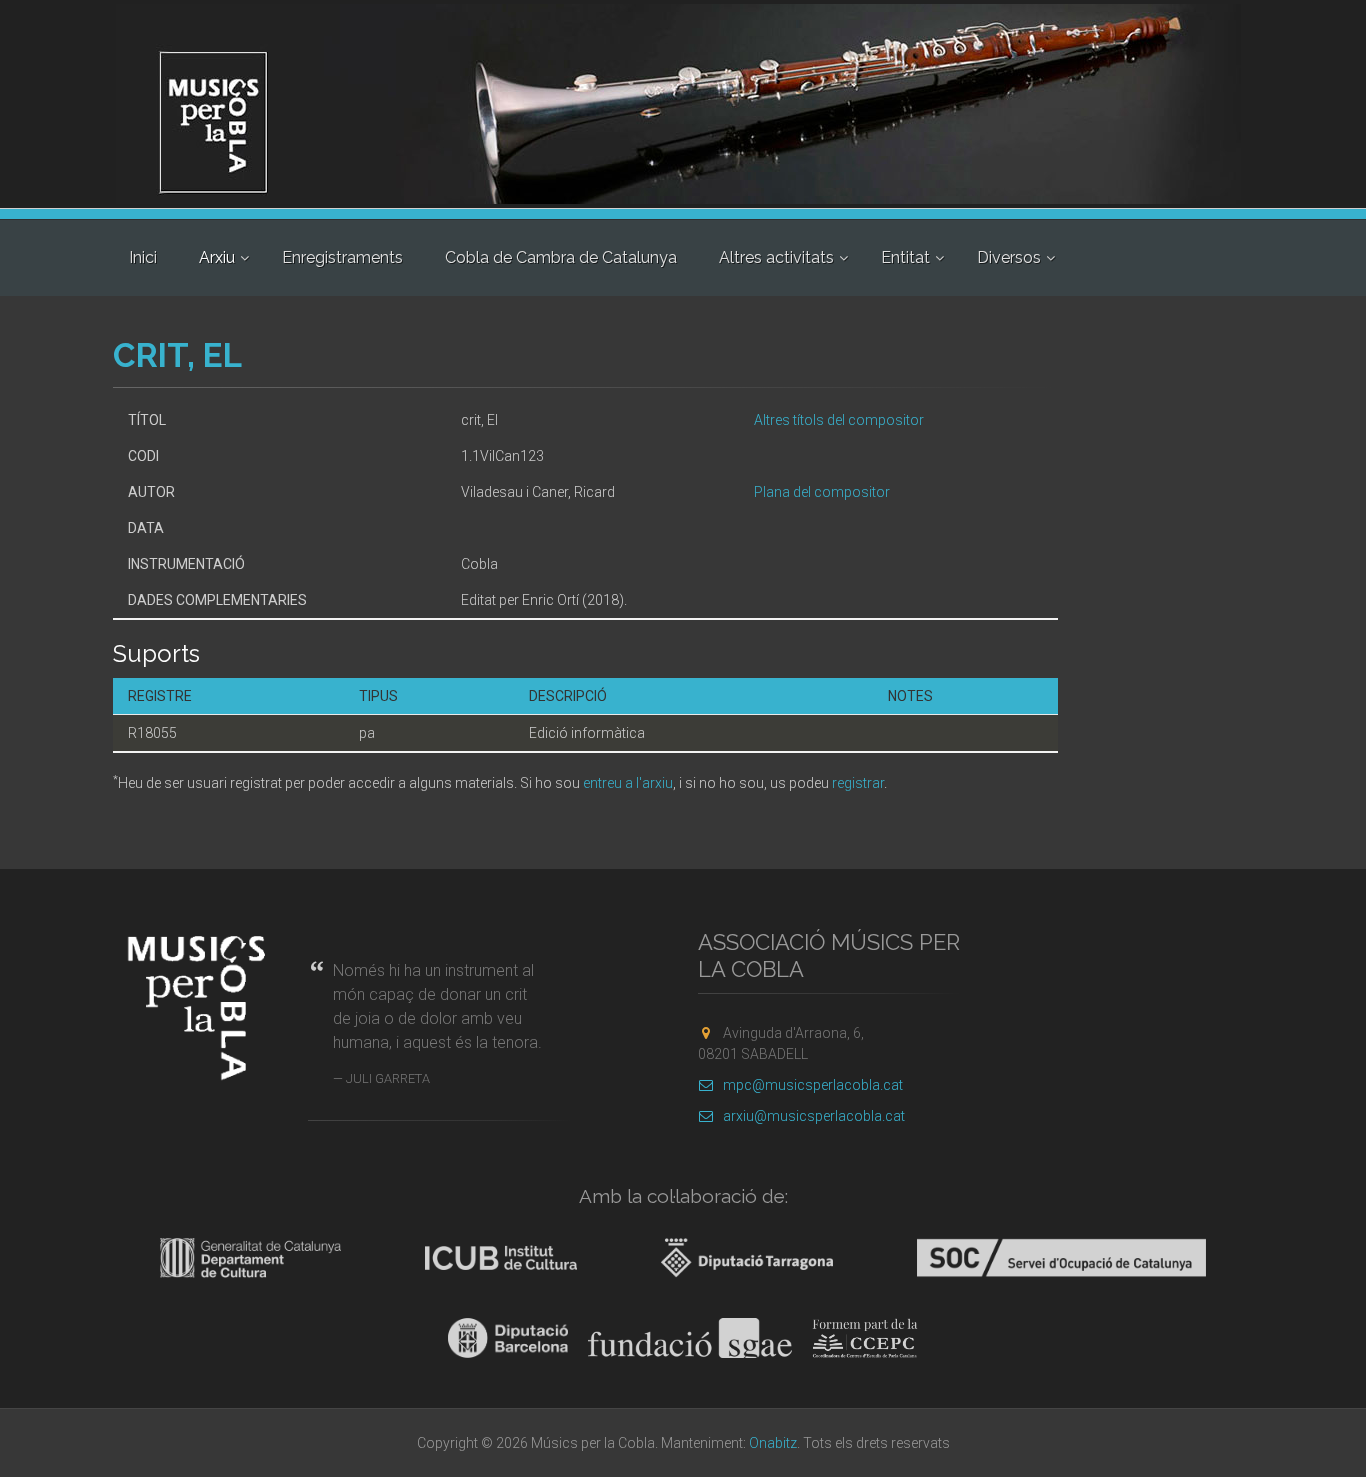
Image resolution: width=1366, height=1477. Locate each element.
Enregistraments (342, 257)
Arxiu (217, 257)
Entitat (905, 257)
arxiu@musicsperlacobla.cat (814, 1116)
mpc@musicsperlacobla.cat (813, 1085)
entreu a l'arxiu (628, 783)
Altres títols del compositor (839, 420)
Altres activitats (776, 257)
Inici (143, 257)
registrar (858, 783)
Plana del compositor (822, 492)
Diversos (1009, 257)
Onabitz (773, 1443)
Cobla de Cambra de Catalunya (561, 257)
